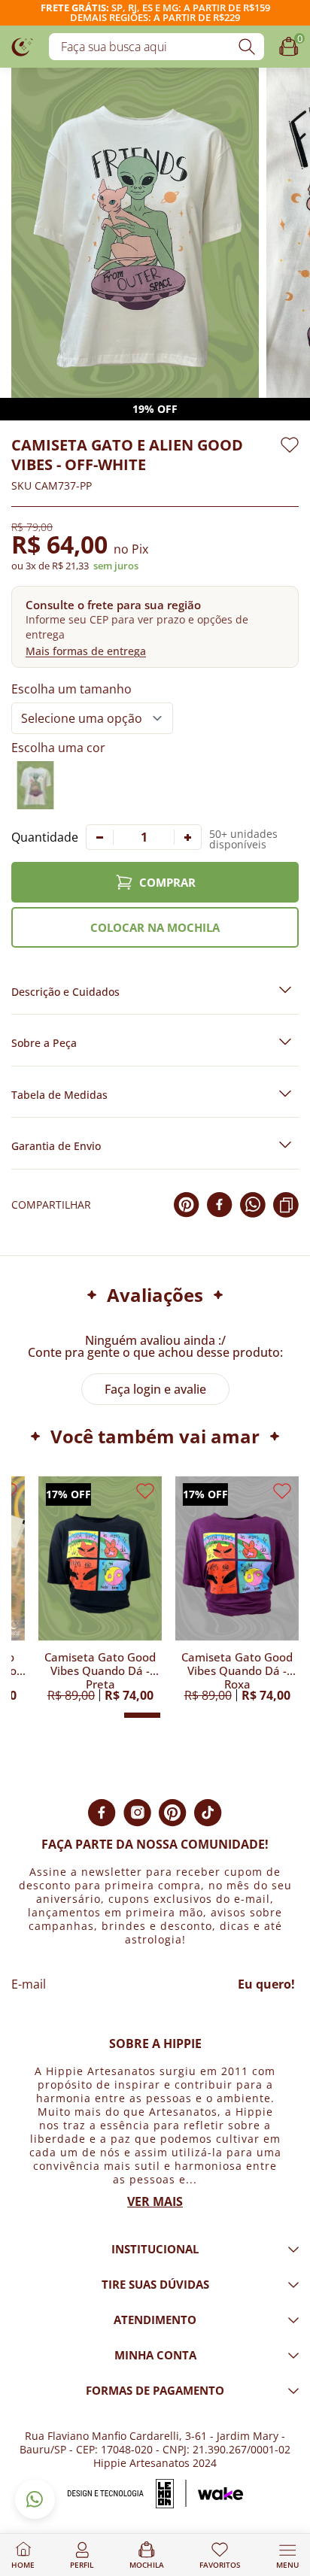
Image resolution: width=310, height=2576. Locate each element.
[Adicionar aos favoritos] (290, 445)
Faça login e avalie (155, 1389)
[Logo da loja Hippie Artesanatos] (23, 46)
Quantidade (45, 837)
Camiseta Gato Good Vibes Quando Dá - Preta (100, 1670)
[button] (155, 627)
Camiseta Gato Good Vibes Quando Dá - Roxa (237, 1670)
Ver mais (155, 2201)
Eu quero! (266, 1984)
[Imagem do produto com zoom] (135, 233)
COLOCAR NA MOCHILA (155, 927)
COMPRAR (167, 882)
